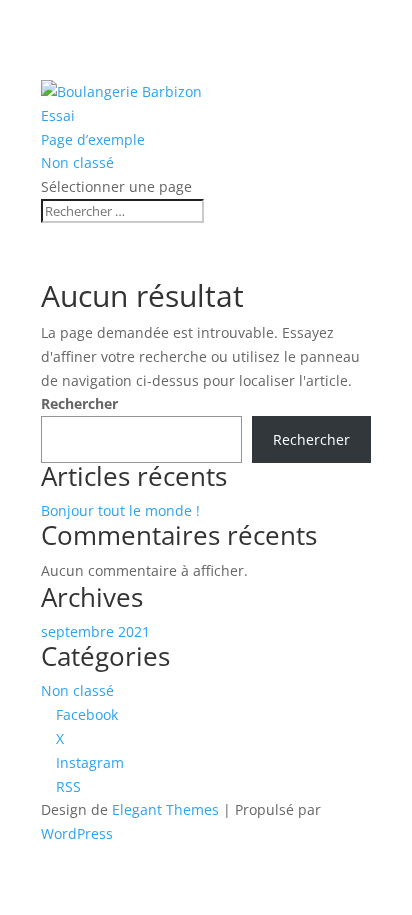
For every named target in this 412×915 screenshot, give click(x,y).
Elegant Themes (165, 809)
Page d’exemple (93, 139)
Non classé (77, 162)
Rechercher (79, 403)
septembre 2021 (95, 631)
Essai (58, 115)
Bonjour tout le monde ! (120, 510)
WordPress (77, 833)
